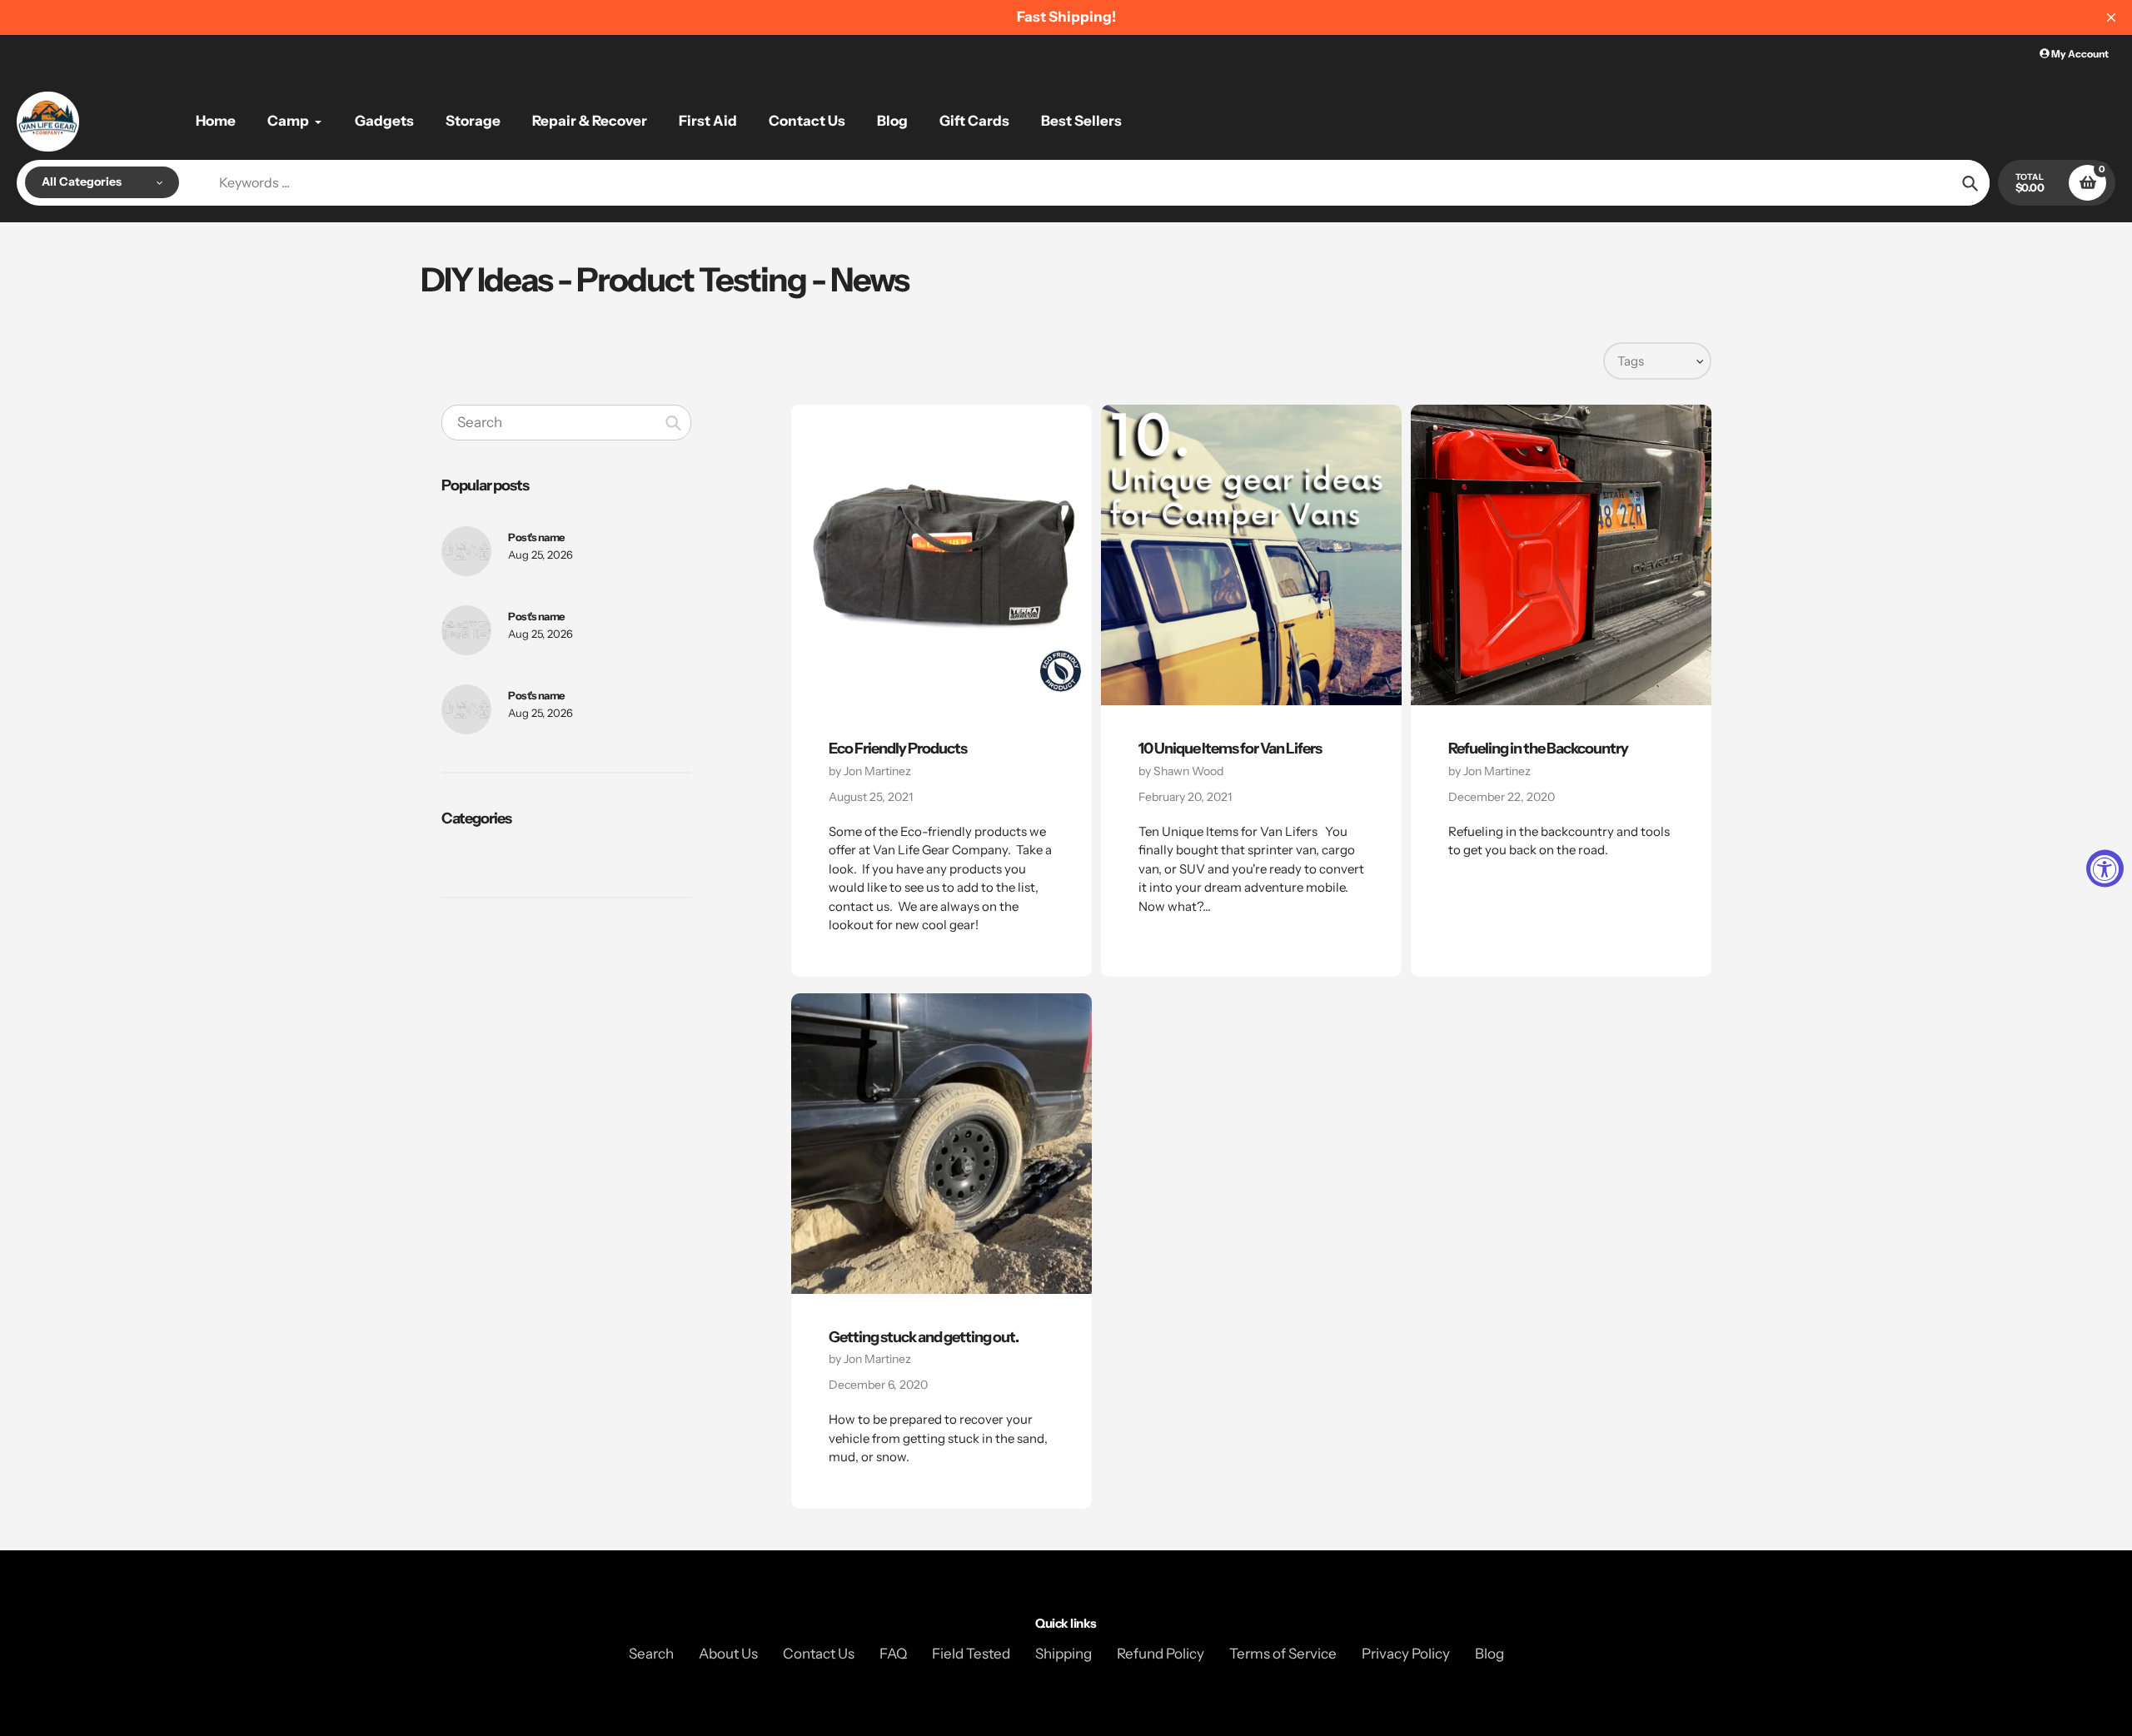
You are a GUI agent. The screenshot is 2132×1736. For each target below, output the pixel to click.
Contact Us (819, 1654)
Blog (1489, 1654)
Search (651, 1654)
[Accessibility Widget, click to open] (2105, 868)
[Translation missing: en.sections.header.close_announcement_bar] (2111, 17)
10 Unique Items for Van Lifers (1230, 749)
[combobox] (566, 422)
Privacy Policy (1406, 1654)
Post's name (536, 537)
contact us (859, 906)
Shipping (1064, 1654)
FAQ (893, 1654)
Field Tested (971, 1654)
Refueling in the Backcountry (1538, 749)
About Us (728, 1654)
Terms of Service (1283, 1654)
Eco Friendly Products (898, 749)
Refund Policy (1161, 1654)
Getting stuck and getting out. (924, 1337)
